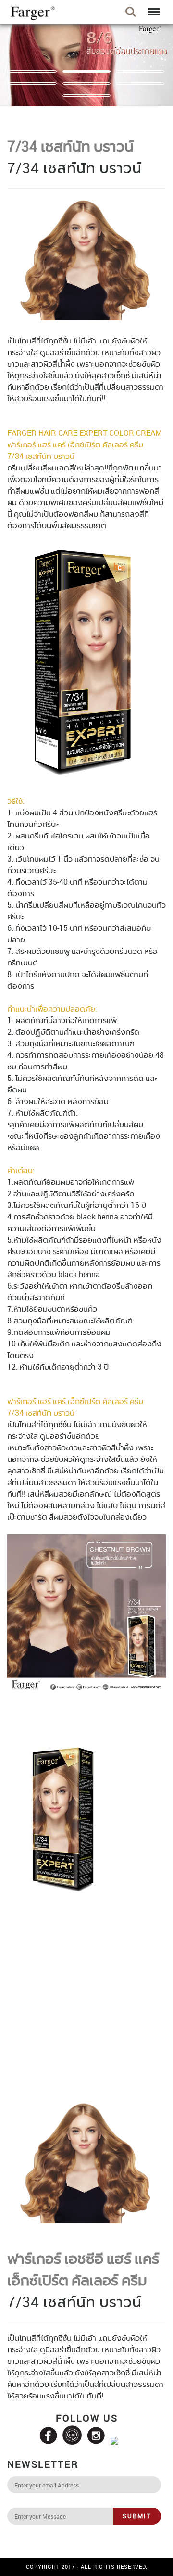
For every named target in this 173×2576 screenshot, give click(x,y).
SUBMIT (137, 2516)
